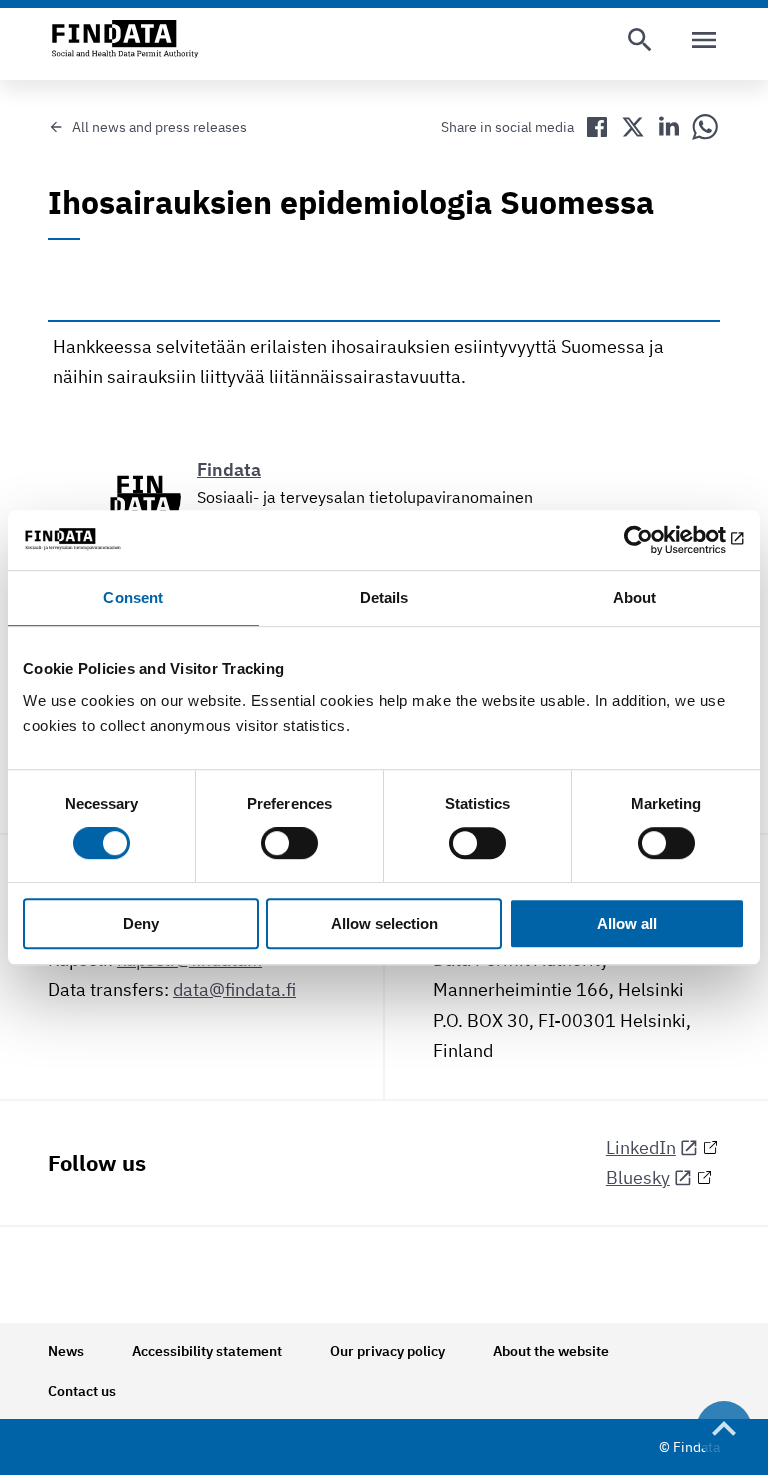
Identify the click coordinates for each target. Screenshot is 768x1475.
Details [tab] (384, 597)
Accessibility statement (207, 1351)
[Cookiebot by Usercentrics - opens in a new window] (657, 540)
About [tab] (635, 597)
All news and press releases (159, 127)
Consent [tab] (133, 597)
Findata (229, 469)
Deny (141, 923)
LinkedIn (641, 1147)
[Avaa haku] (640, 40)
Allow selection (384, 923)
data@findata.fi (234, 989)
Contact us (82, 1391)
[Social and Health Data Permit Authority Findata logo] (125, 40)
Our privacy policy (387, 1351)
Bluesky (638, 1177)
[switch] (289, 844)
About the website (551, 1351)
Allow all (627, 923)
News (66, 1351)
